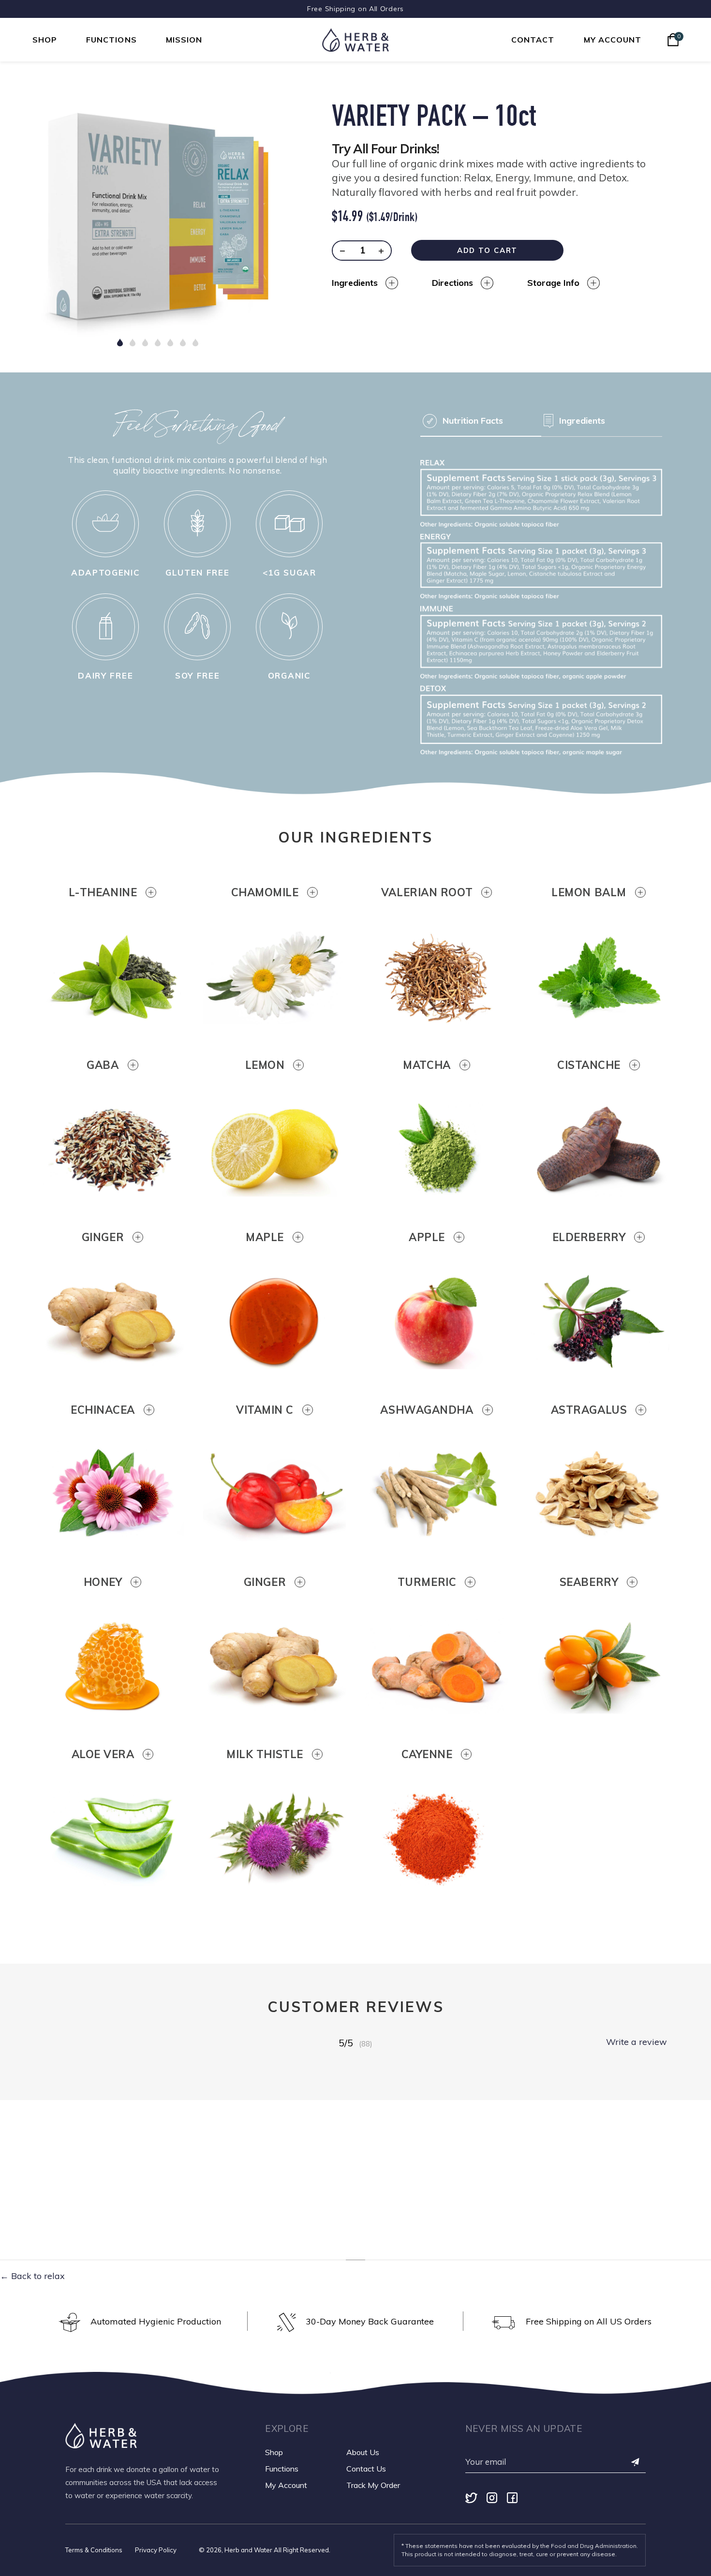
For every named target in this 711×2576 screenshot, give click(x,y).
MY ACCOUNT (613, 40)
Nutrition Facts (473, 421)
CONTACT (533, 40)
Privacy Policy (156, 2550)
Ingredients (355, 283)
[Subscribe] (636, 2463)
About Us (363, 2452)
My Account (286, 2485)
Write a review (637, 2042)
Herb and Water (248, 2550)
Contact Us (366, 2469)
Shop (45, 40)
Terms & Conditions (94, 2550)
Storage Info (553, 283)
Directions (452, 283)
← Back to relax (32, 2276)
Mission (184, 40)
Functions (111, 40)
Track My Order (373, 2485)
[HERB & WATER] (355, 40)
